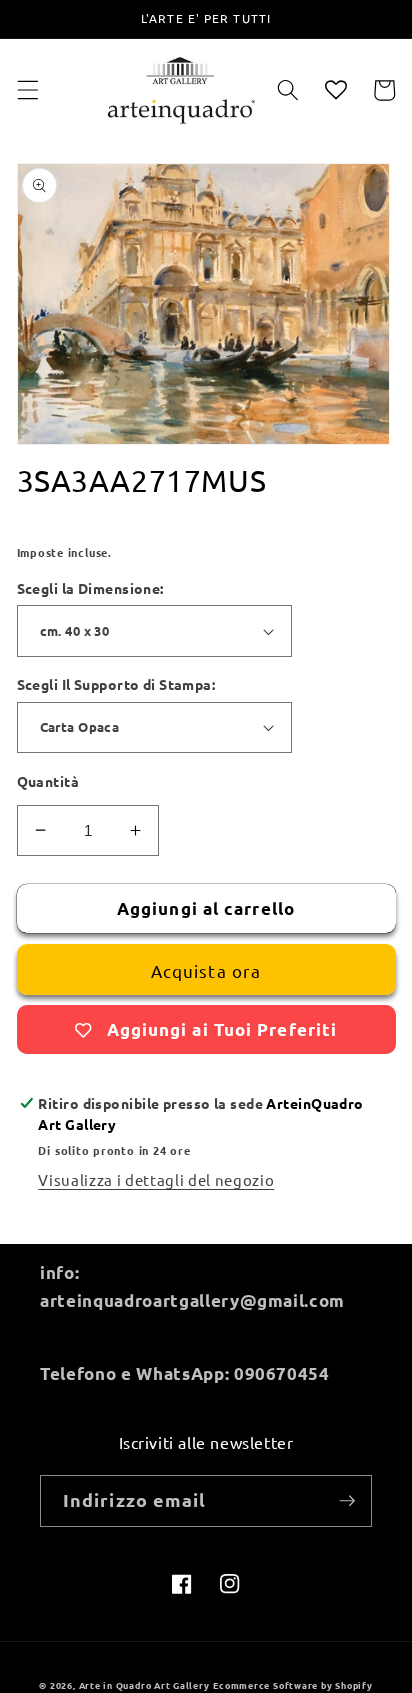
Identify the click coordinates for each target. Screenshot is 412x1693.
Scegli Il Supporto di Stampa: (116, 684)
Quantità (48, 781)
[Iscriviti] (347, 1501)
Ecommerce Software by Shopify (292, 1685)
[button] (27, 90)
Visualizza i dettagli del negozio (156, 1179)
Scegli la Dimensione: (90, 588)
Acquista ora (206, 970)
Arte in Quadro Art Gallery (144, 1685)
